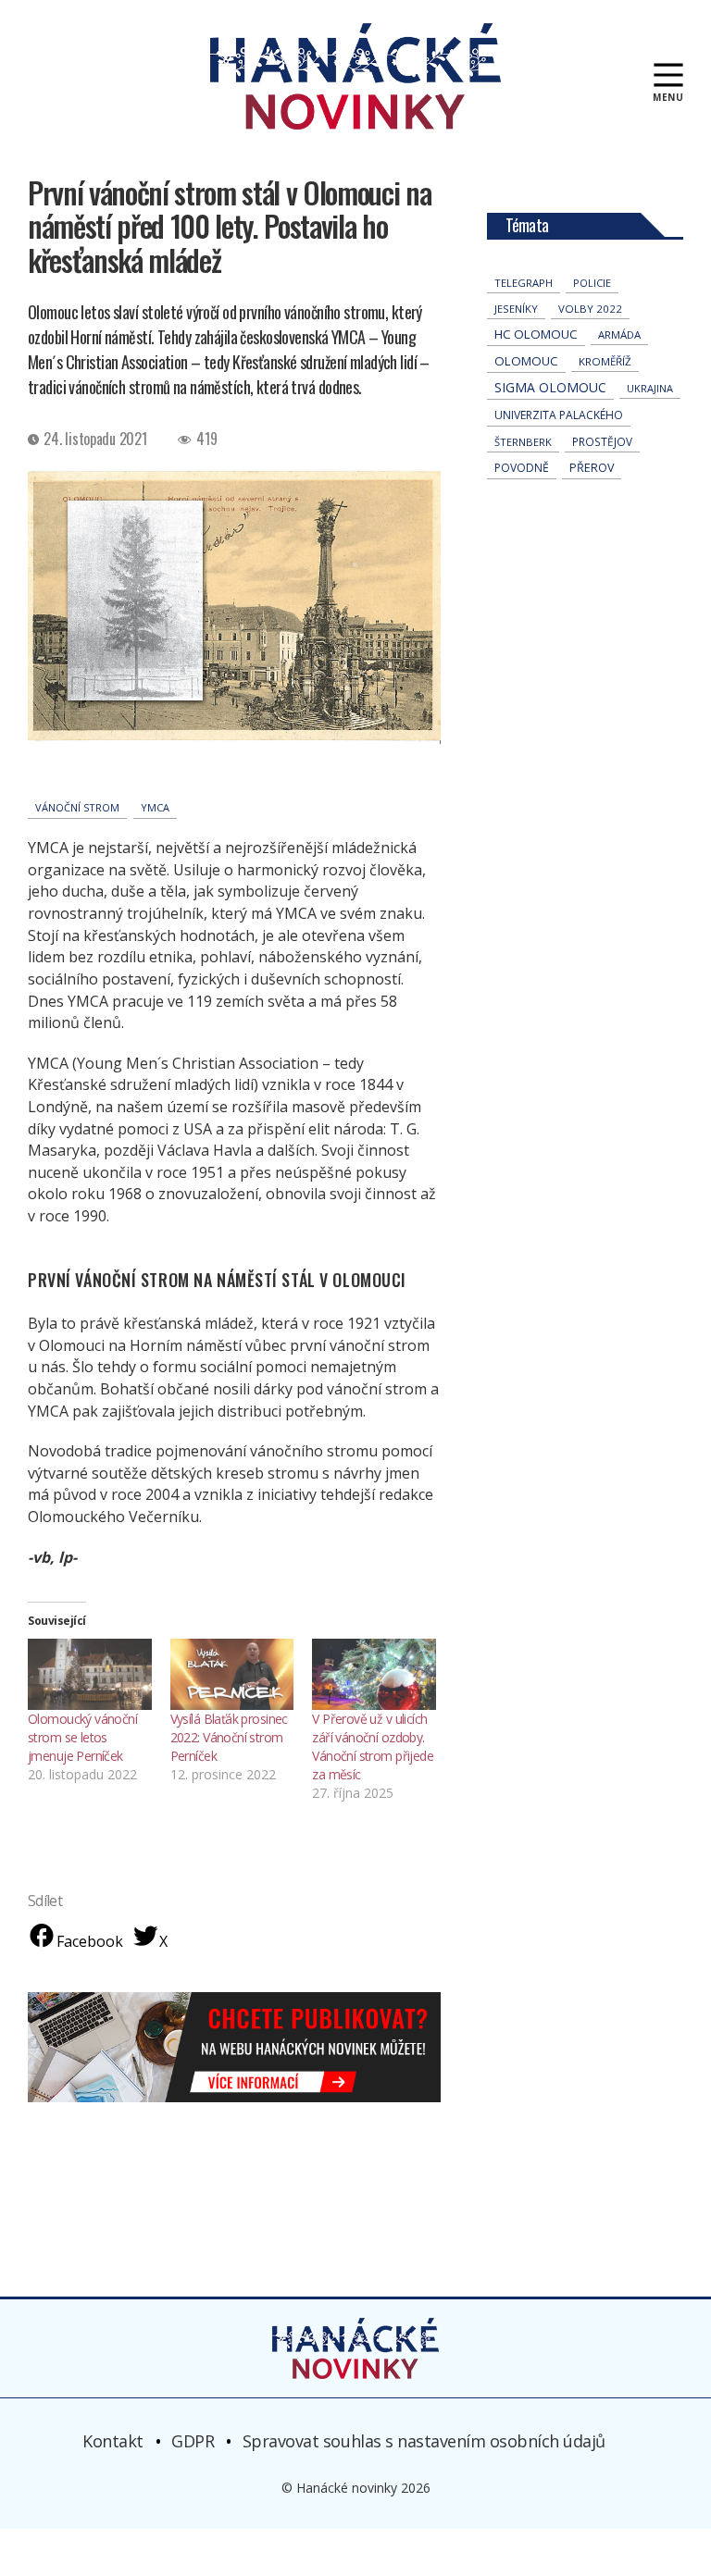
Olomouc (526, 361)
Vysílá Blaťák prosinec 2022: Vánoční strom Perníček (229, 1737)
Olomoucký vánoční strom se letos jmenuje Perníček (82, 1737)
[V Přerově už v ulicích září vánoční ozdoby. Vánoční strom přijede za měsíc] (374, 1674)
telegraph (524, 283)
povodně (522, 468)
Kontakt (113, 2441)
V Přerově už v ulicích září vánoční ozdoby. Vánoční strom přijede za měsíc (373, 1746)
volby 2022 (590, 309)
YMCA (155, 807)
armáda (619, 334)
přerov (592, 468)
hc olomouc (536, 334)
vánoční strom (77, 807)
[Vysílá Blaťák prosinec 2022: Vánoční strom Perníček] (232, 1674)
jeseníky (516, 309)
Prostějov (602, 441)
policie (592, 283)
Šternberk (523, 442)
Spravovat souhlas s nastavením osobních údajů (424, 2441)
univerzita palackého (559, 415)
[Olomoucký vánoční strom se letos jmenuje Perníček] (90, 1674)
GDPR (193, 2441)
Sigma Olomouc (550, 387)
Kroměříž (605, 361)
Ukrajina (650, 388)
